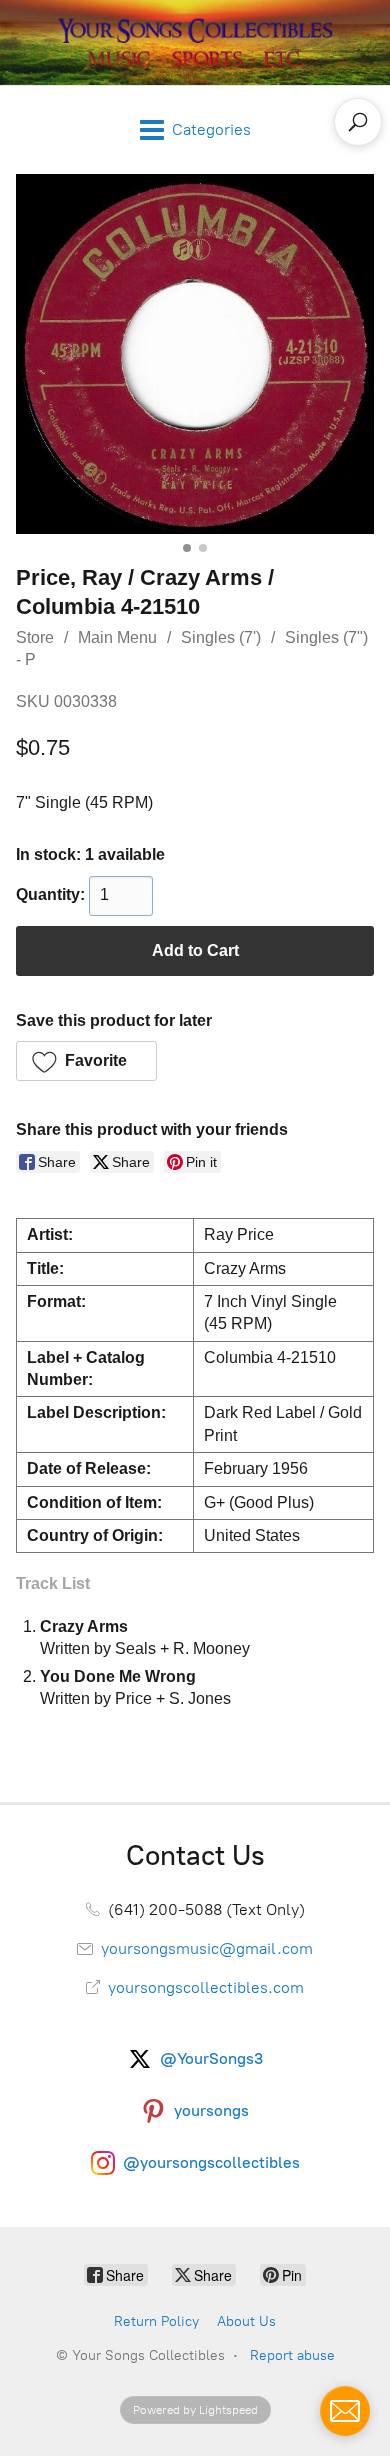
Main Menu (117, 637)
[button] (86, 1061)
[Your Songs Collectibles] (195, 42)
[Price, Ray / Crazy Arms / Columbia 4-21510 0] (195, 354)
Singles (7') (221, 637)
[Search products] (358, 122)
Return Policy (156, 2321)
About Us (246, 2321)
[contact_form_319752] (345, 2411)
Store (35, 637)
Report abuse (292, 2355)
